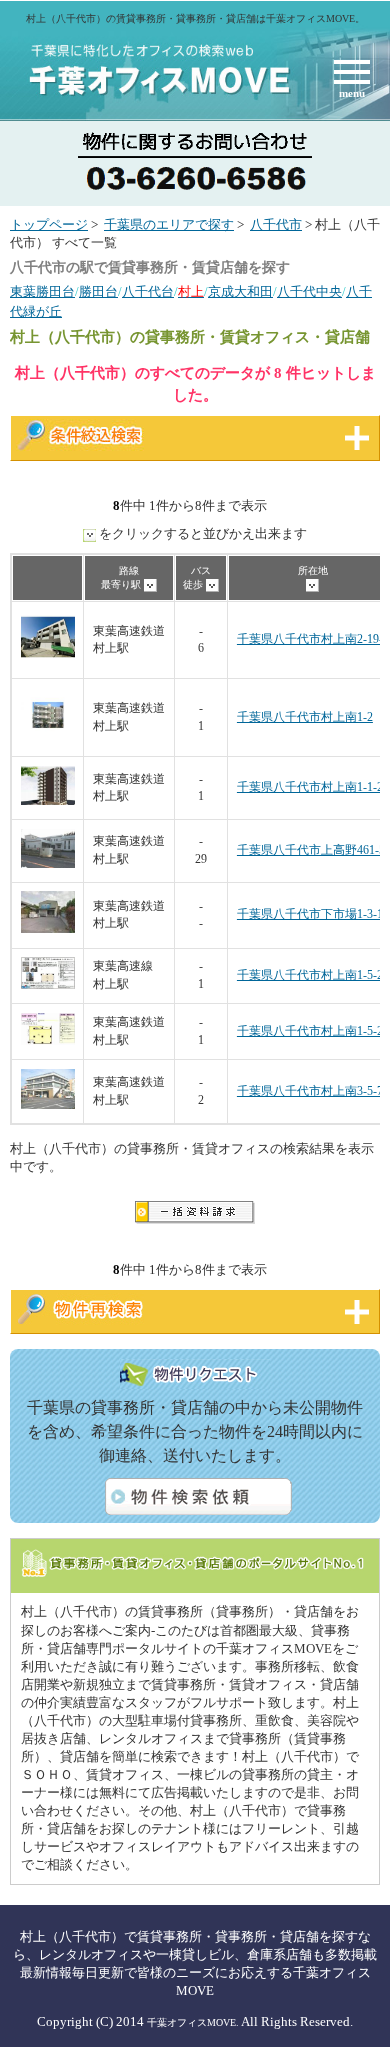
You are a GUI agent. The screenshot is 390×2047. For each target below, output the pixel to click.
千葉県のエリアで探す (169, 225)
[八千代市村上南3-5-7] (48, 1105)
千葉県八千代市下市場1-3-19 (313, 914)
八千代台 (148, 292)
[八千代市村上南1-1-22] (48, 801)
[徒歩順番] (212, 584)
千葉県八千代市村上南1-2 (305, 717)
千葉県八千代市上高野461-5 (311, 850)
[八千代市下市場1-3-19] (48, 929)
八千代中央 (309, 292)
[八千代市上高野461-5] (48, 864)
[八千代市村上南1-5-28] (48, 985)
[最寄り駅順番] (150, 584)
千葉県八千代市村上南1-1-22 (313, 787)
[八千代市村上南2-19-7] (48, 660)
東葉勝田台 (42, 292)
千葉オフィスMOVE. (193, 2022)
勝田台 (98, 292)
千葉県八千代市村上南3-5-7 (310, 1091)
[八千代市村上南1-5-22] (48, 1041)
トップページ (49, 225)
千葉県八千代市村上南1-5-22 (313, 1031)
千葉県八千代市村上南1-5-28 (313, 975)
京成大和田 (240, 292)
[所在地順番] (312, 584)
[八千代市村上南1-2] (48, 738)
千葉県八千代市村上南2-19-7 (313, 639)
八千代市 (276, 225)
